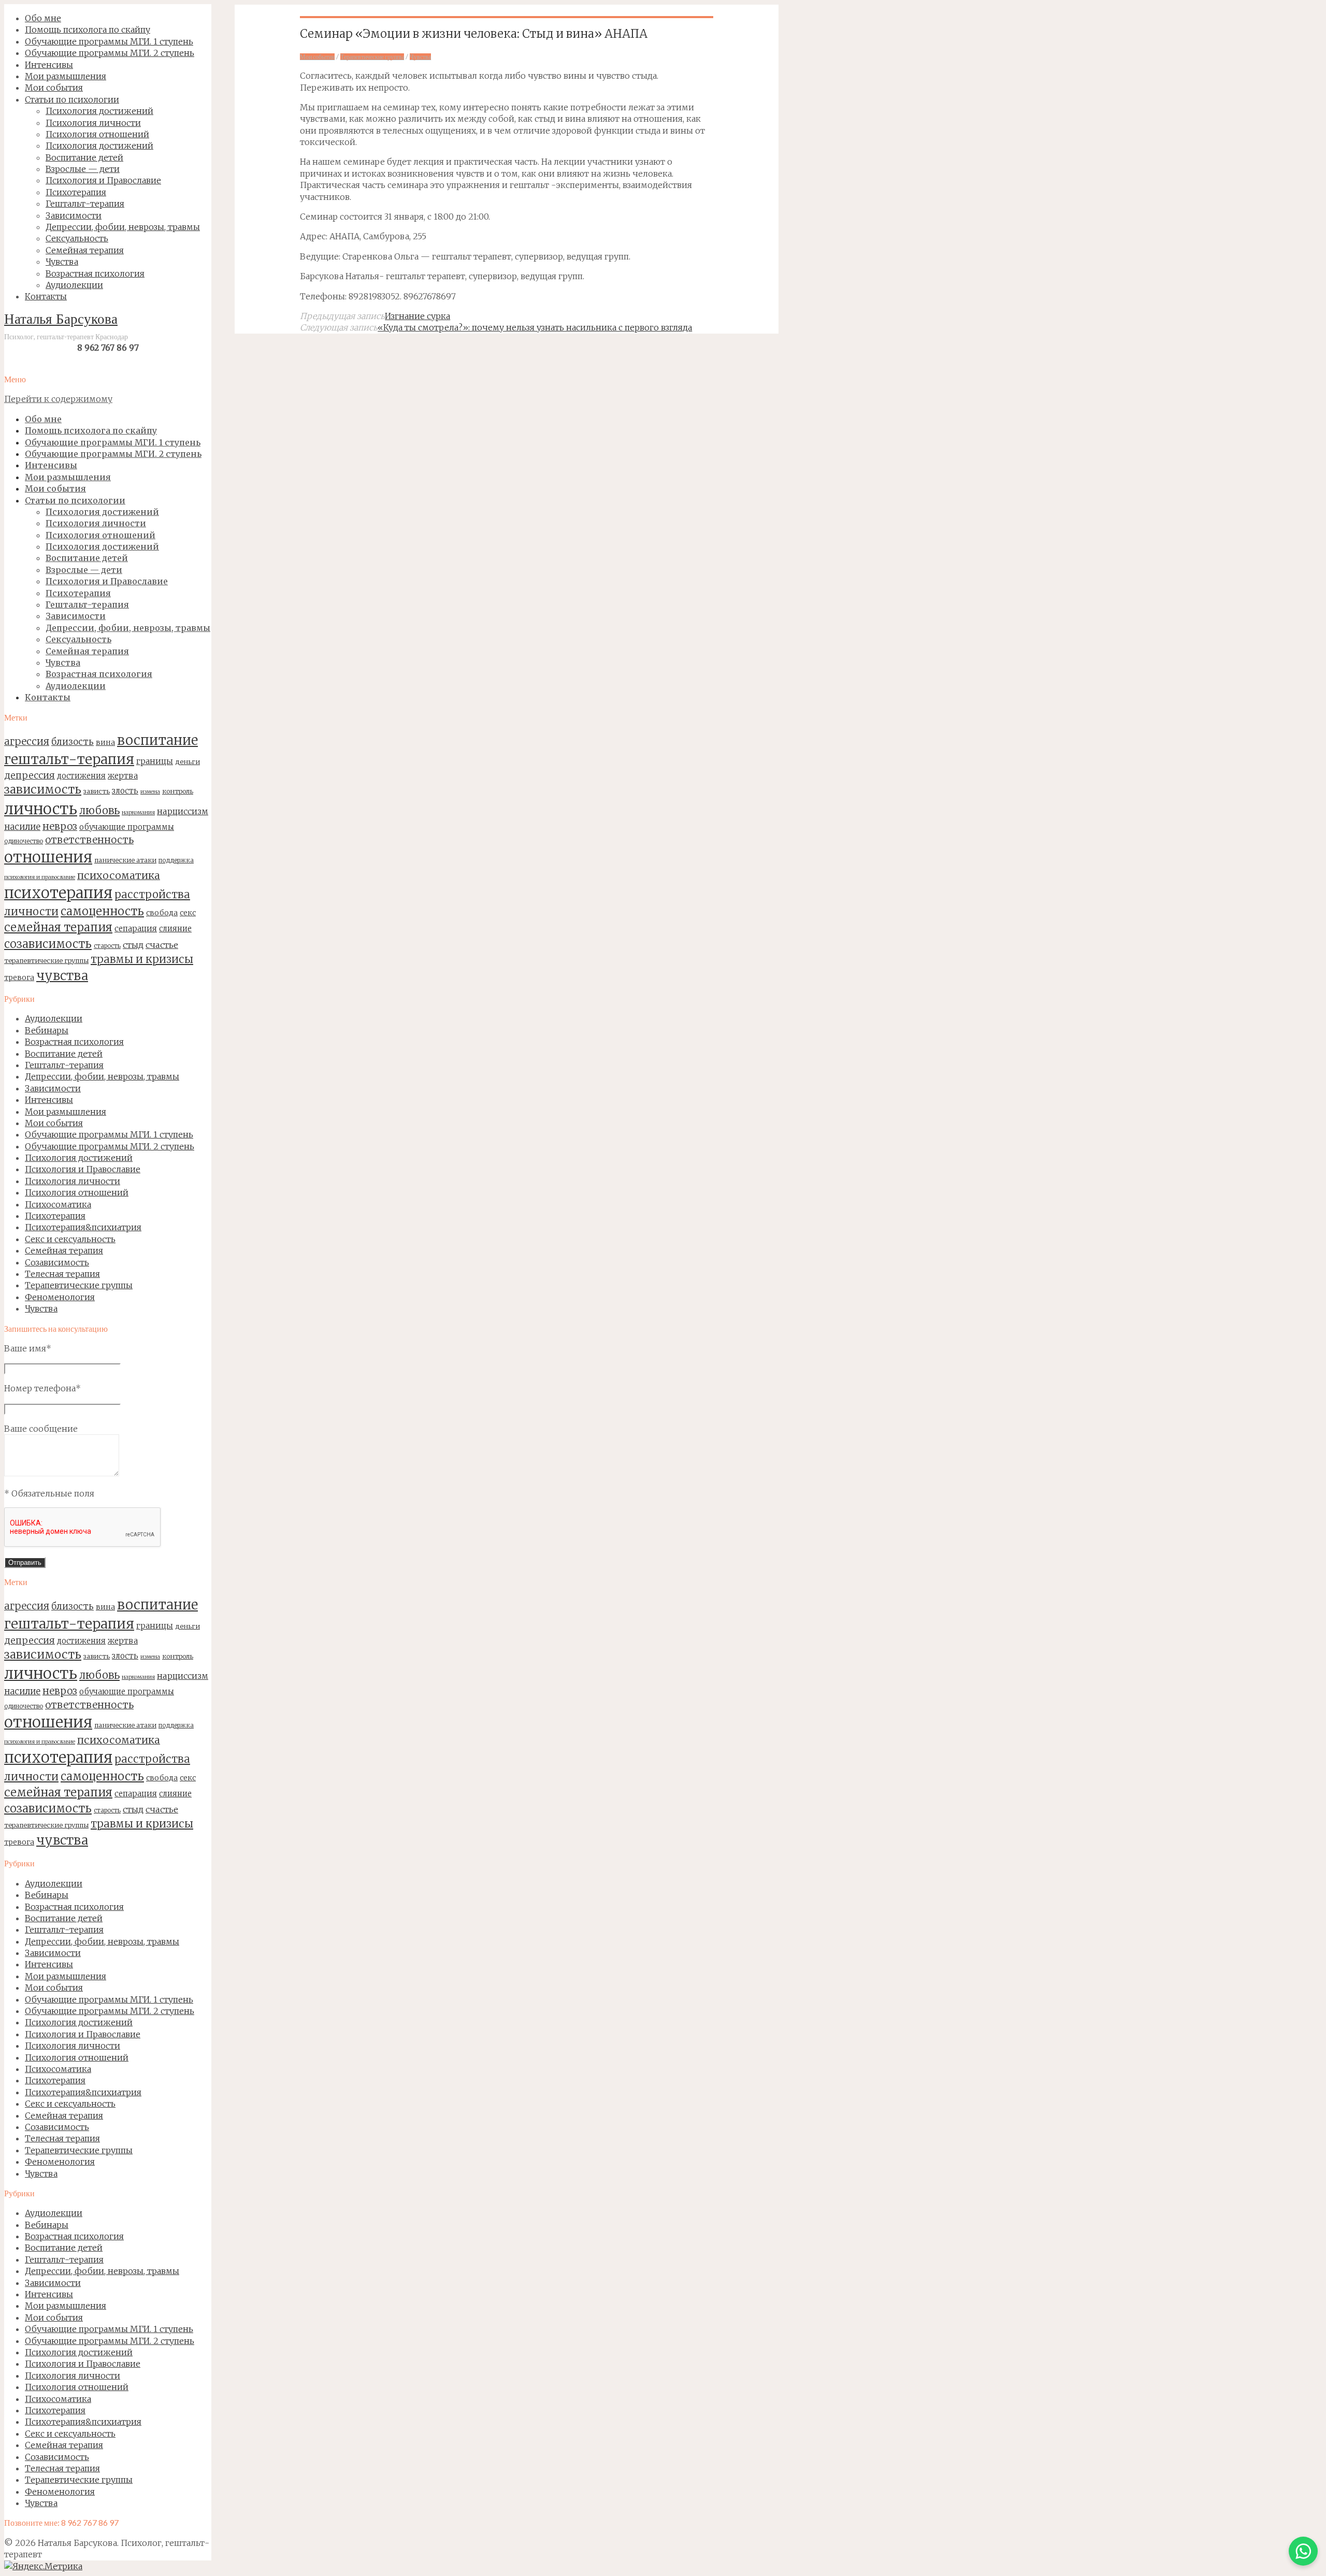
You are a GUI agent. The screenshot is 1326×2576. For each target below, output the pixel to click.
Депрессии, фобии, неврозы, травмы (102, 1076)
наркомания (138, 812)
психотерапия (58, 893)
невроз (60, 826)
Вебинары (47, 1030)
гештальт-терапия (69, 759)
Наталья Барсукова (61, 320)
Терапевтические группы (79, 1285)
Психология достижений (79, 1158)
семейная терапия (58, 927)
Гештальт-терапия (64, 1065)
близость (73, 742)
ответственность (89, 840)
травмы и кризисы (142, 959)
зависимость (43, 789)
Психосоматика (58, 1204)
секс (188, 913)
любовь (99, 811)
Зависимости (53, 1088)
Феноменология (60, 1297)
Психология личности (73, 1181)
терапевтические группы (46, 960)
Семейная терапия (64, 1250)
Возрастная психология (74, 1042)
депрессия (30, 775)
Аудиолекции (54, 1018)
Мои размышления (66, 1112)
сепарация (136, 929)
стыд (133, 945)
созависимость (48, 944)
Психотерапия (55, 1216)
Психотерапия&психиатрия (83, 1227)
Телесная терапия (62, 1274)
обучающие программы (127, 827)
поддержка (176, 860)
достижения (81, 776)
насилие (22, 827)
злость (125, 791)
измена (150, 792)
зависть (97, 791)
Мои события (54, 1123)
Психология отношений (77, 1192)
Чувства (41, 1308)
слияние (175, 929)
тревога (19, 977)
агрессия (27, 741)
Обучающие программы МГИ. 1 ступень (109, 1134)
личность (41, 809)
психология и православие (40, 877)
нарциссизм (183, 811)
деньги (188, 761)
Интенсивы (49, 1100)
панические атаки (125, 860)
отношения (48, 857)
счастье (162, 945)
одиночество (24, 841)
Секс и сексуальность (70, 1239)
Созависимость (57, 1262)
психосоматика (119, 875)
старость (107, 946)
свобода (162, 913)
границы (155, 761)
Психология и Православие (83, 1169)
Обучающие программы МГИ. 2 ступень (110, 1146)
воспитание (157, 740)
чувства (62, 976)
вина (105, 742)
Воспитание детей (64, 1054)
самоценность (102, 911)
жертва (123, 776)
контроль (178, 791)
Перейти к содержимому (58, 399)
